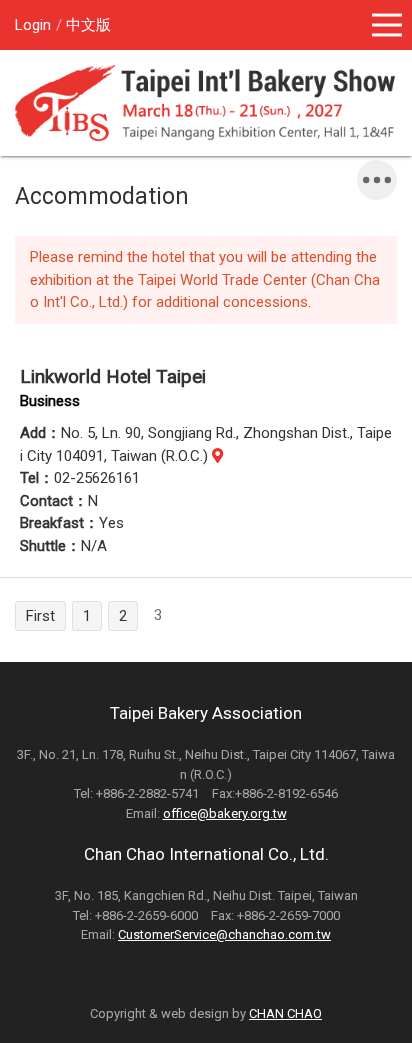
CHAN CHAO (285, 1013)
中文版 (88, 25)
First (40, 616)
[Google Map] (217, 456)
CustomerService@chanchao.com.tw (224, 934)
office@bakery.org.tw (225, 813)
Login (33, 25)
